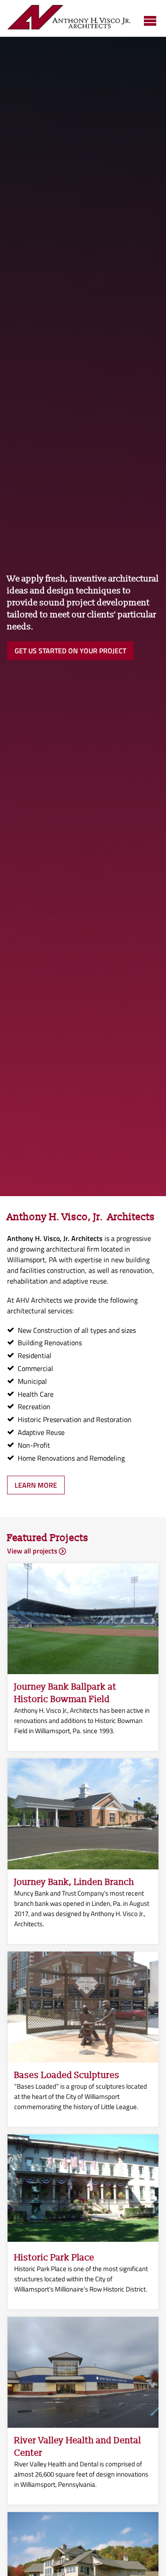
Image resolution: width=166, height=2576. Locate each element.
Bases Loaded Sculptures (67, 2075)
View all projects (32, 1551)
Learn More (36, 1485)
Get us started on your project (70, 651)
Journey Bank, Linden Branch (74, 1882)
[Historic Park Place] (83, 2239)
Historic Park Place (54, 2258)
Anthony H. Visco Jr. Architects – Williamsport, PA (69, 18)
